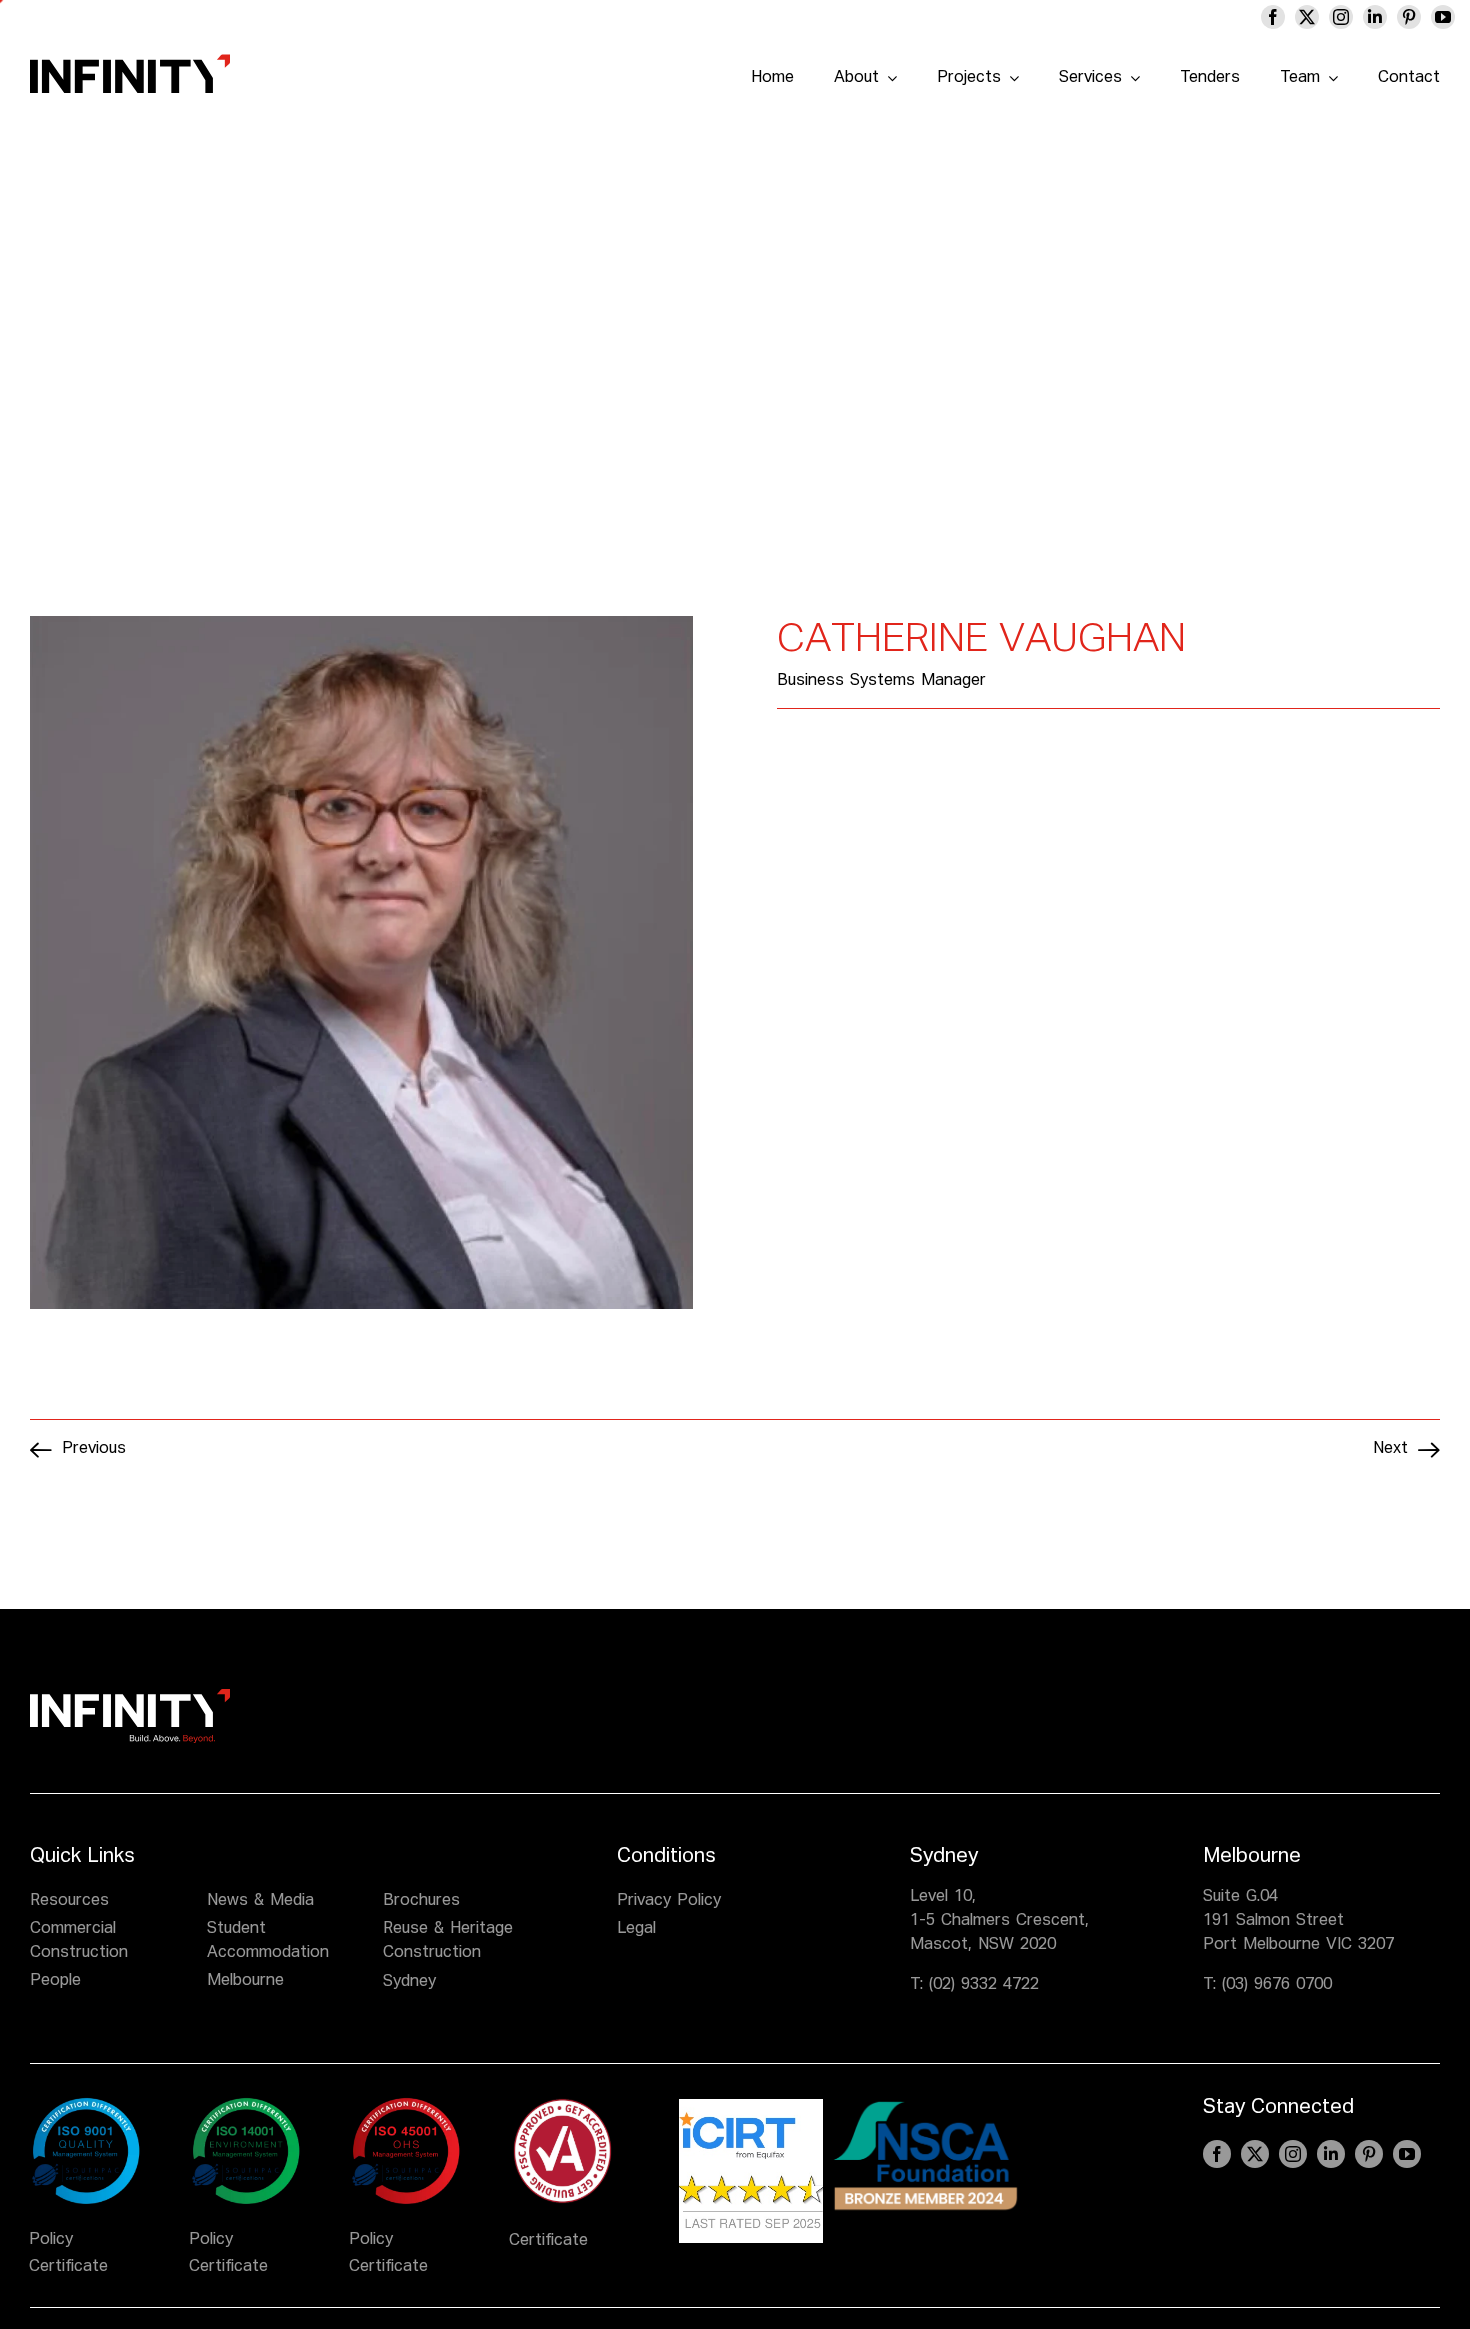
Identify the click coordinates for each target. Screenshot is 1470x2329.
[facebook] (1273, 17)
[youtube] (1443, 17)
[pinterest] (1409, 17)
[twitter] (1307, 17)
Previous (94, 1449)
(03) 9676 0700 (1277, 1985)
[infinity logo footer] (130, 1697)
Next (1390, 1449)
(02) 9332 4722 (984, 1985)
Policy (51, 2240)
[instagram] (1341, 17)
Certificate (68, 2267)
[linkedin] (1375, 17)
